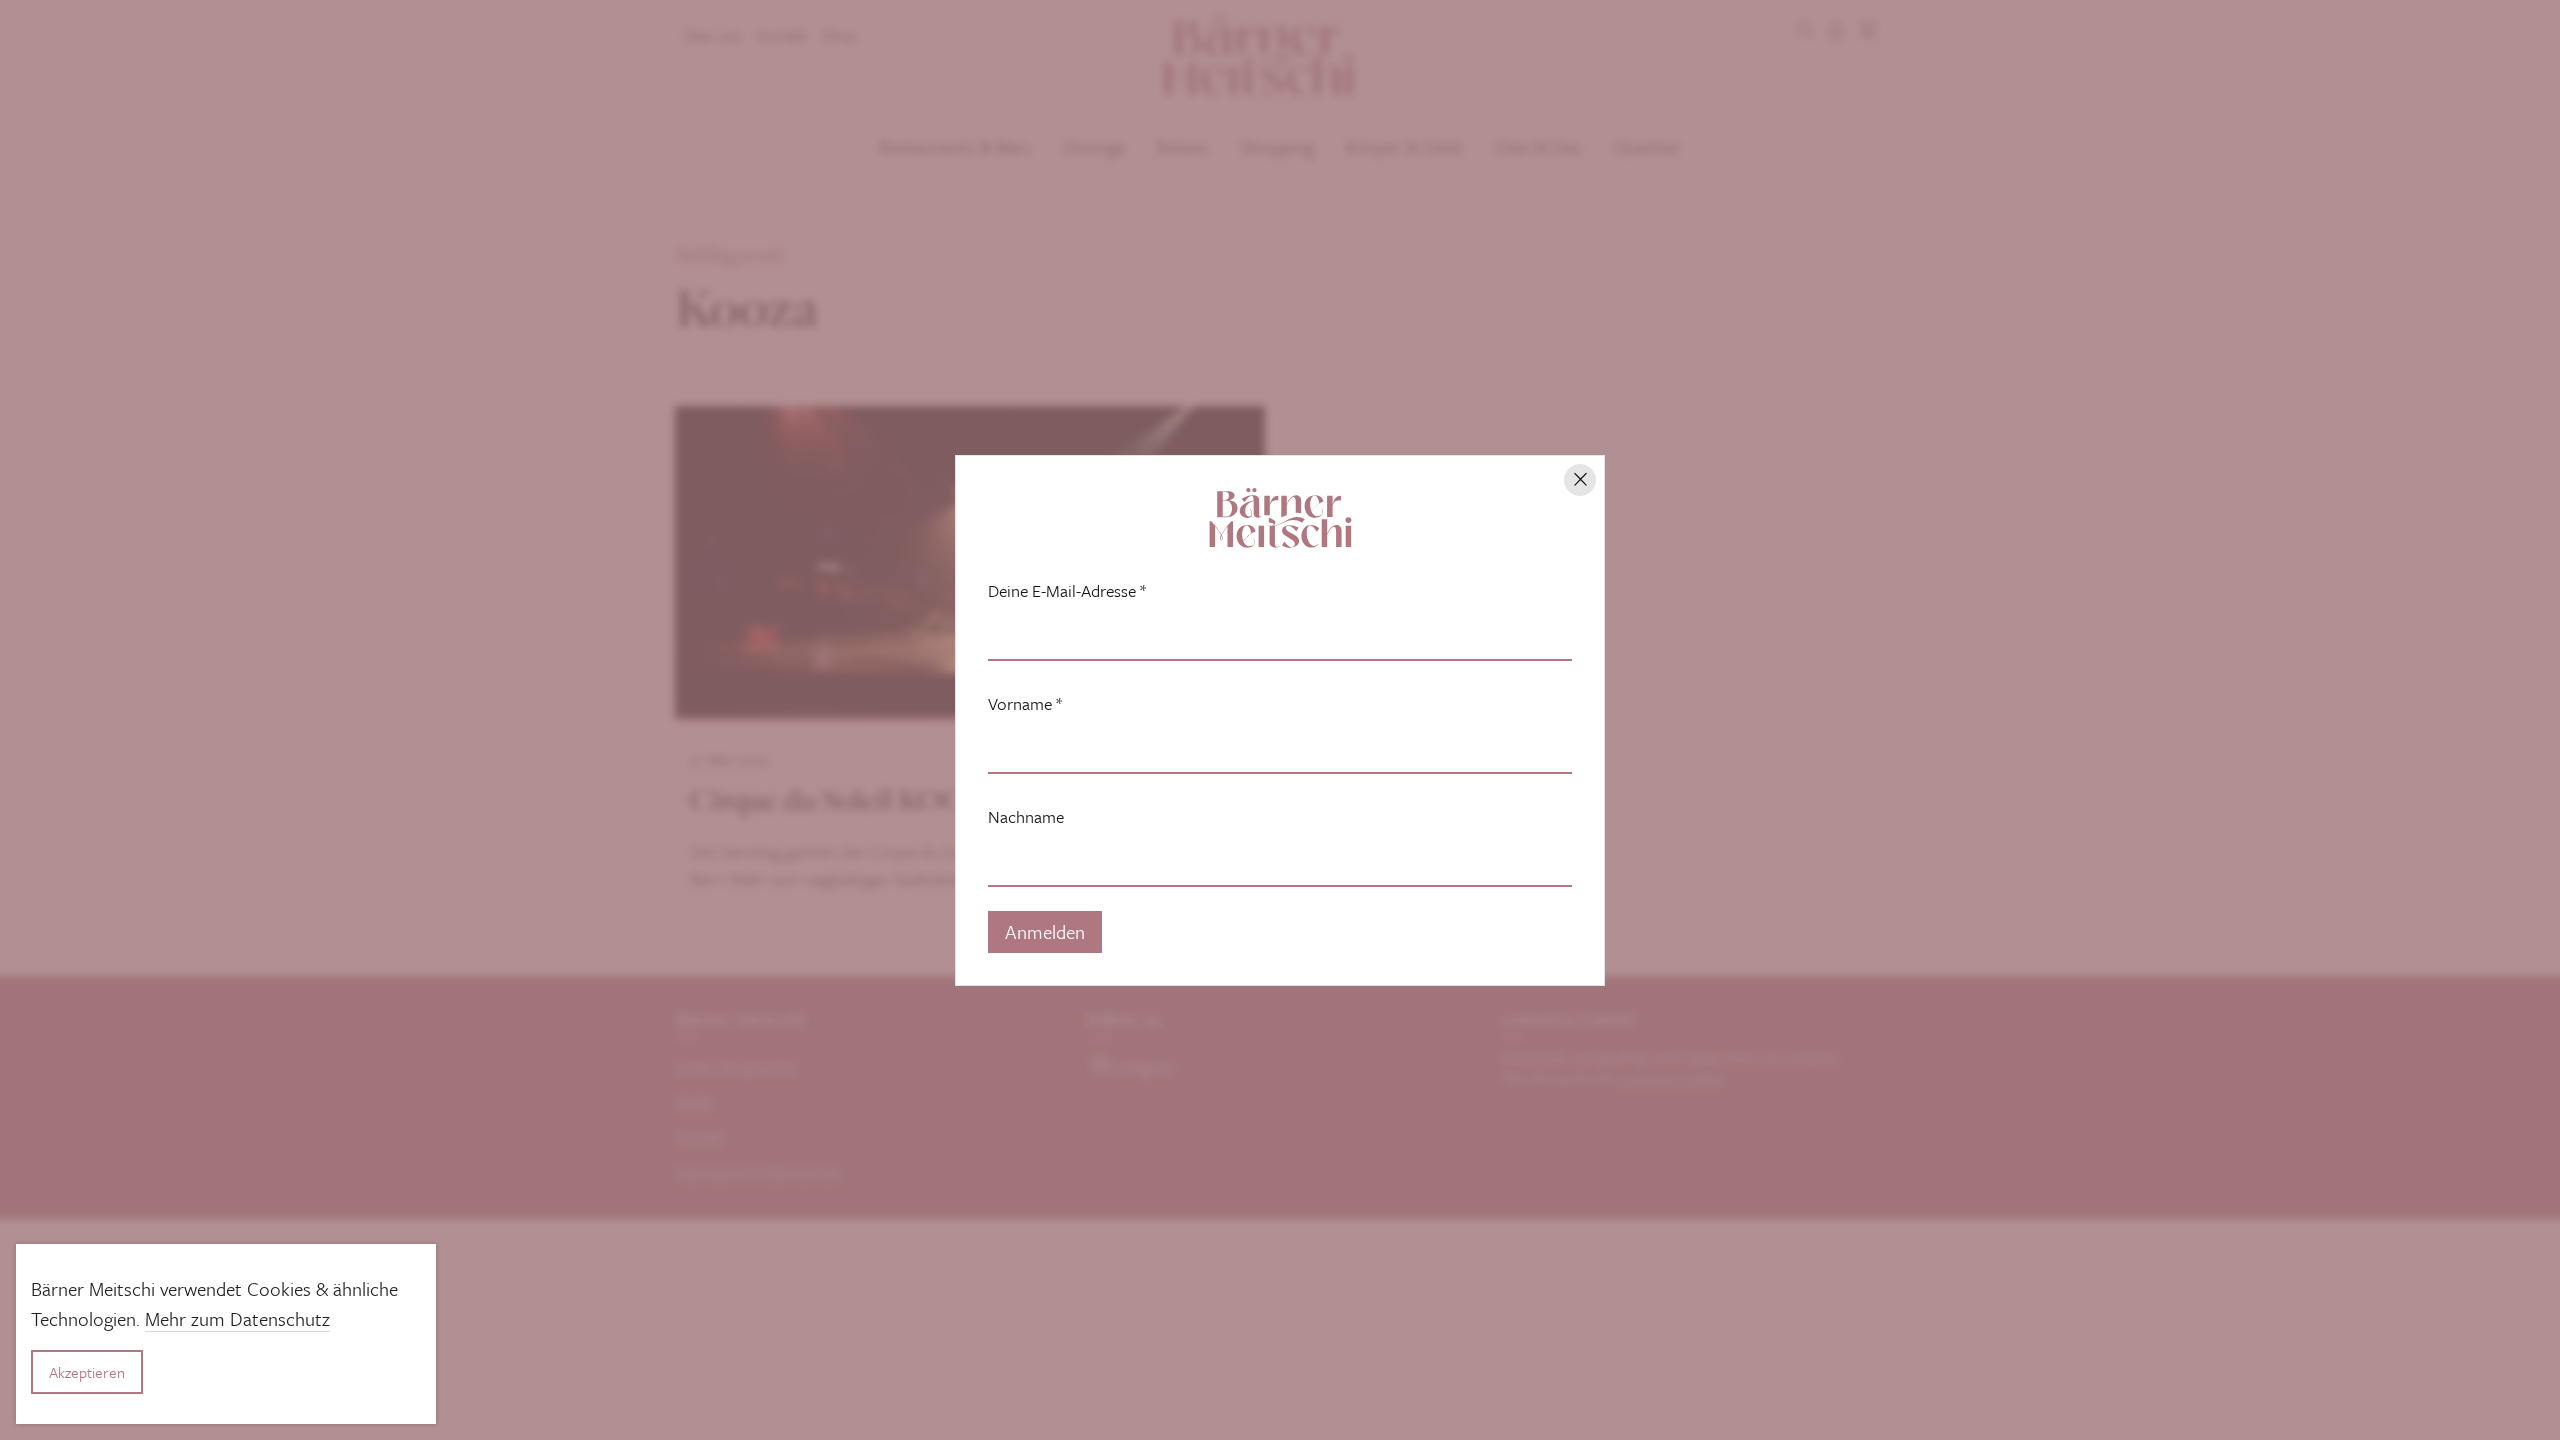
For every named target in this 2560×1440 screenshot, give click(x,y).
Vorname (1025, 704)
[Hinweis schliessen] (1580, 480)
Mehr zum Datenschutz (237, 1318)
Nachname (1026, 817)
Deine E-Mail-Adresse (1067, 591)
